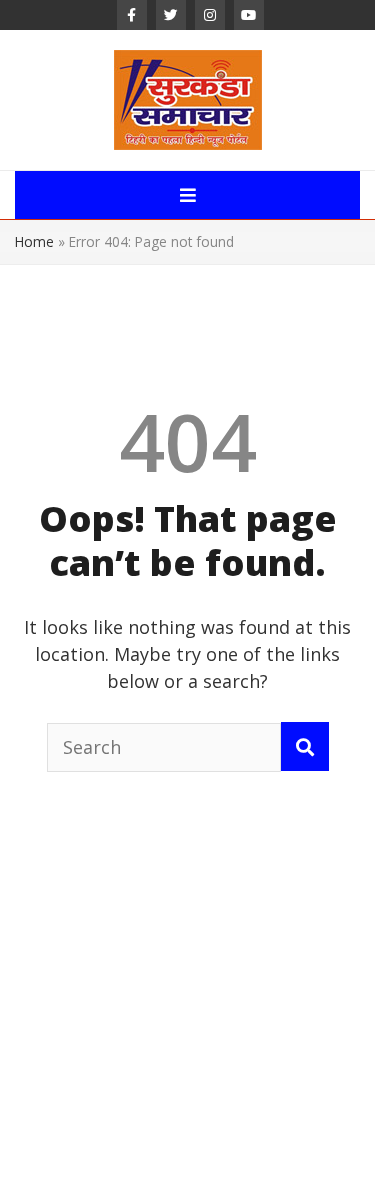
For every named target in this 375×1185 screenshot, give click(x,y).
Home (34, 241)
